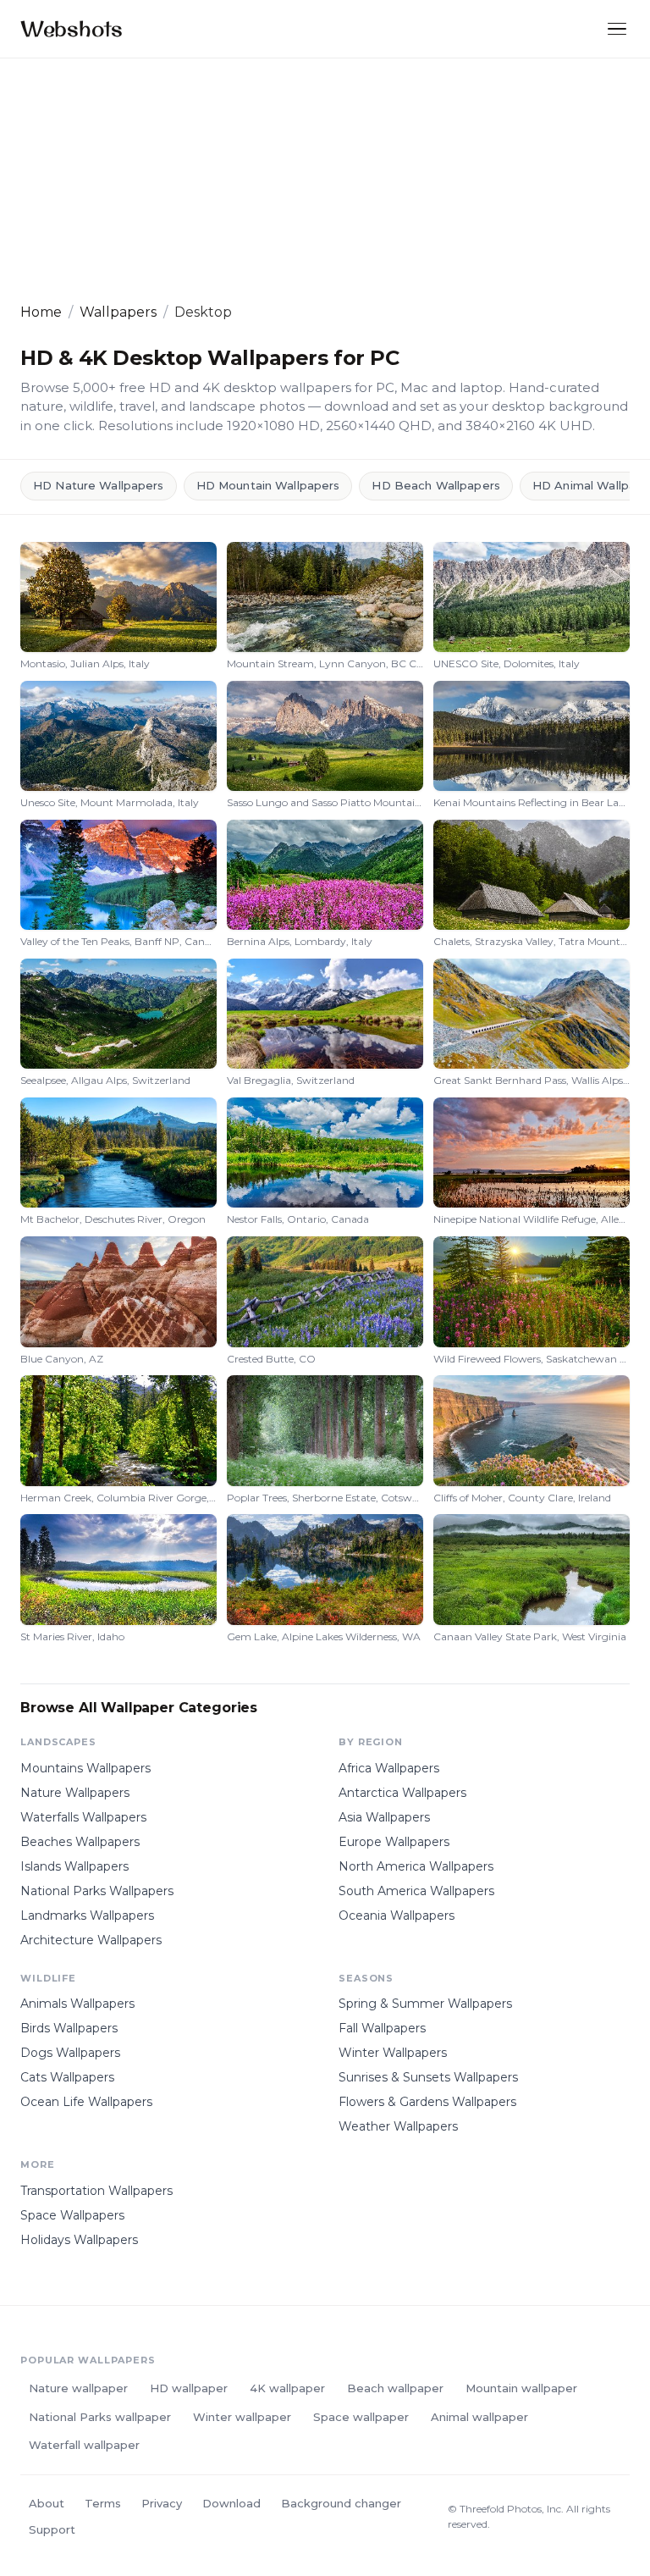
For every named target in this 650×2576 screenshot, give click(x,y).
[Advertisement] (325, 180)
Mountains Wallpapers (85, 1768)
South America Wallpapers (416, 1891)
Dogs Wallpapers (70, 2053)
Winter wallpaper (242, 2417)
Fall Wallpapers (382, 2028)
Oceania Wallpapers (397, 1915)
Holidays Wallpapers (79, 2240)
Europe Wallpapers (394, 1842)
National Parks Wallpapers (97, 1891)
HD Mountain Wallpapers (268, 485)
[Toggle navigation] (617, 29)
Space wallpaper (361, 2417)
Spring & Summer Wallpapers (425, 2004)
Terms (103, 2503)
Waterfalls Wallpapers (83, 1817)
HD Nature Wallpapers (99, 485)
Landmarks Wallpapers (87, 1915)
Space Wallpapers (72, 2215)
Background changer (341, 2503)
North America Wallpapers (416, 1866)
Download (231, 2503)
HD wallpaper (189, 2388)
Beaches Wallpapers (80, 1842)
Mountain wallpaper (521, 2388)
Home (41, 312)
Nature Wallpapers (75, 1793)
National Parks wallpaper (100, 2417)
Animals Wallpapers (77, 2004)
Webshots (72, 28)
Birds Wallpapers (69, 2028)
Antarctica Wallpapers (402, 1793)
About (47, 2503)
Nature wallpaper (78, 2388)
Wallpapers (118, 312)
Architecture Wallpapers (91, 1940)
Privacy (162, 2503)
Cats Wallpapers (67, 2077)
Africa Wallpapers (389, 1768)
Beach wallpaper (395, 2388)
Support (52, 2529)
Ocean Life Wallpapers (86, 2102)
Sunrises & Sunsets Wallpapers (428, 2077)
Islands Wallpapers (74, 1866)
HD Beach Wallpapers (435, 485)
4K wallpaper (287, 2388)
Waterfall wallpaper (84, 2445)
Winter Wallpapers (393, 2053)
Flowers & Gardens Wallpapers (427, 2102)
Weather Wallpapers (398, 2126)
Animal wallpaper (479, 2417)
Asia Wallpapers (384, 1817)
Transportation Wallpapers (96, 2191)
